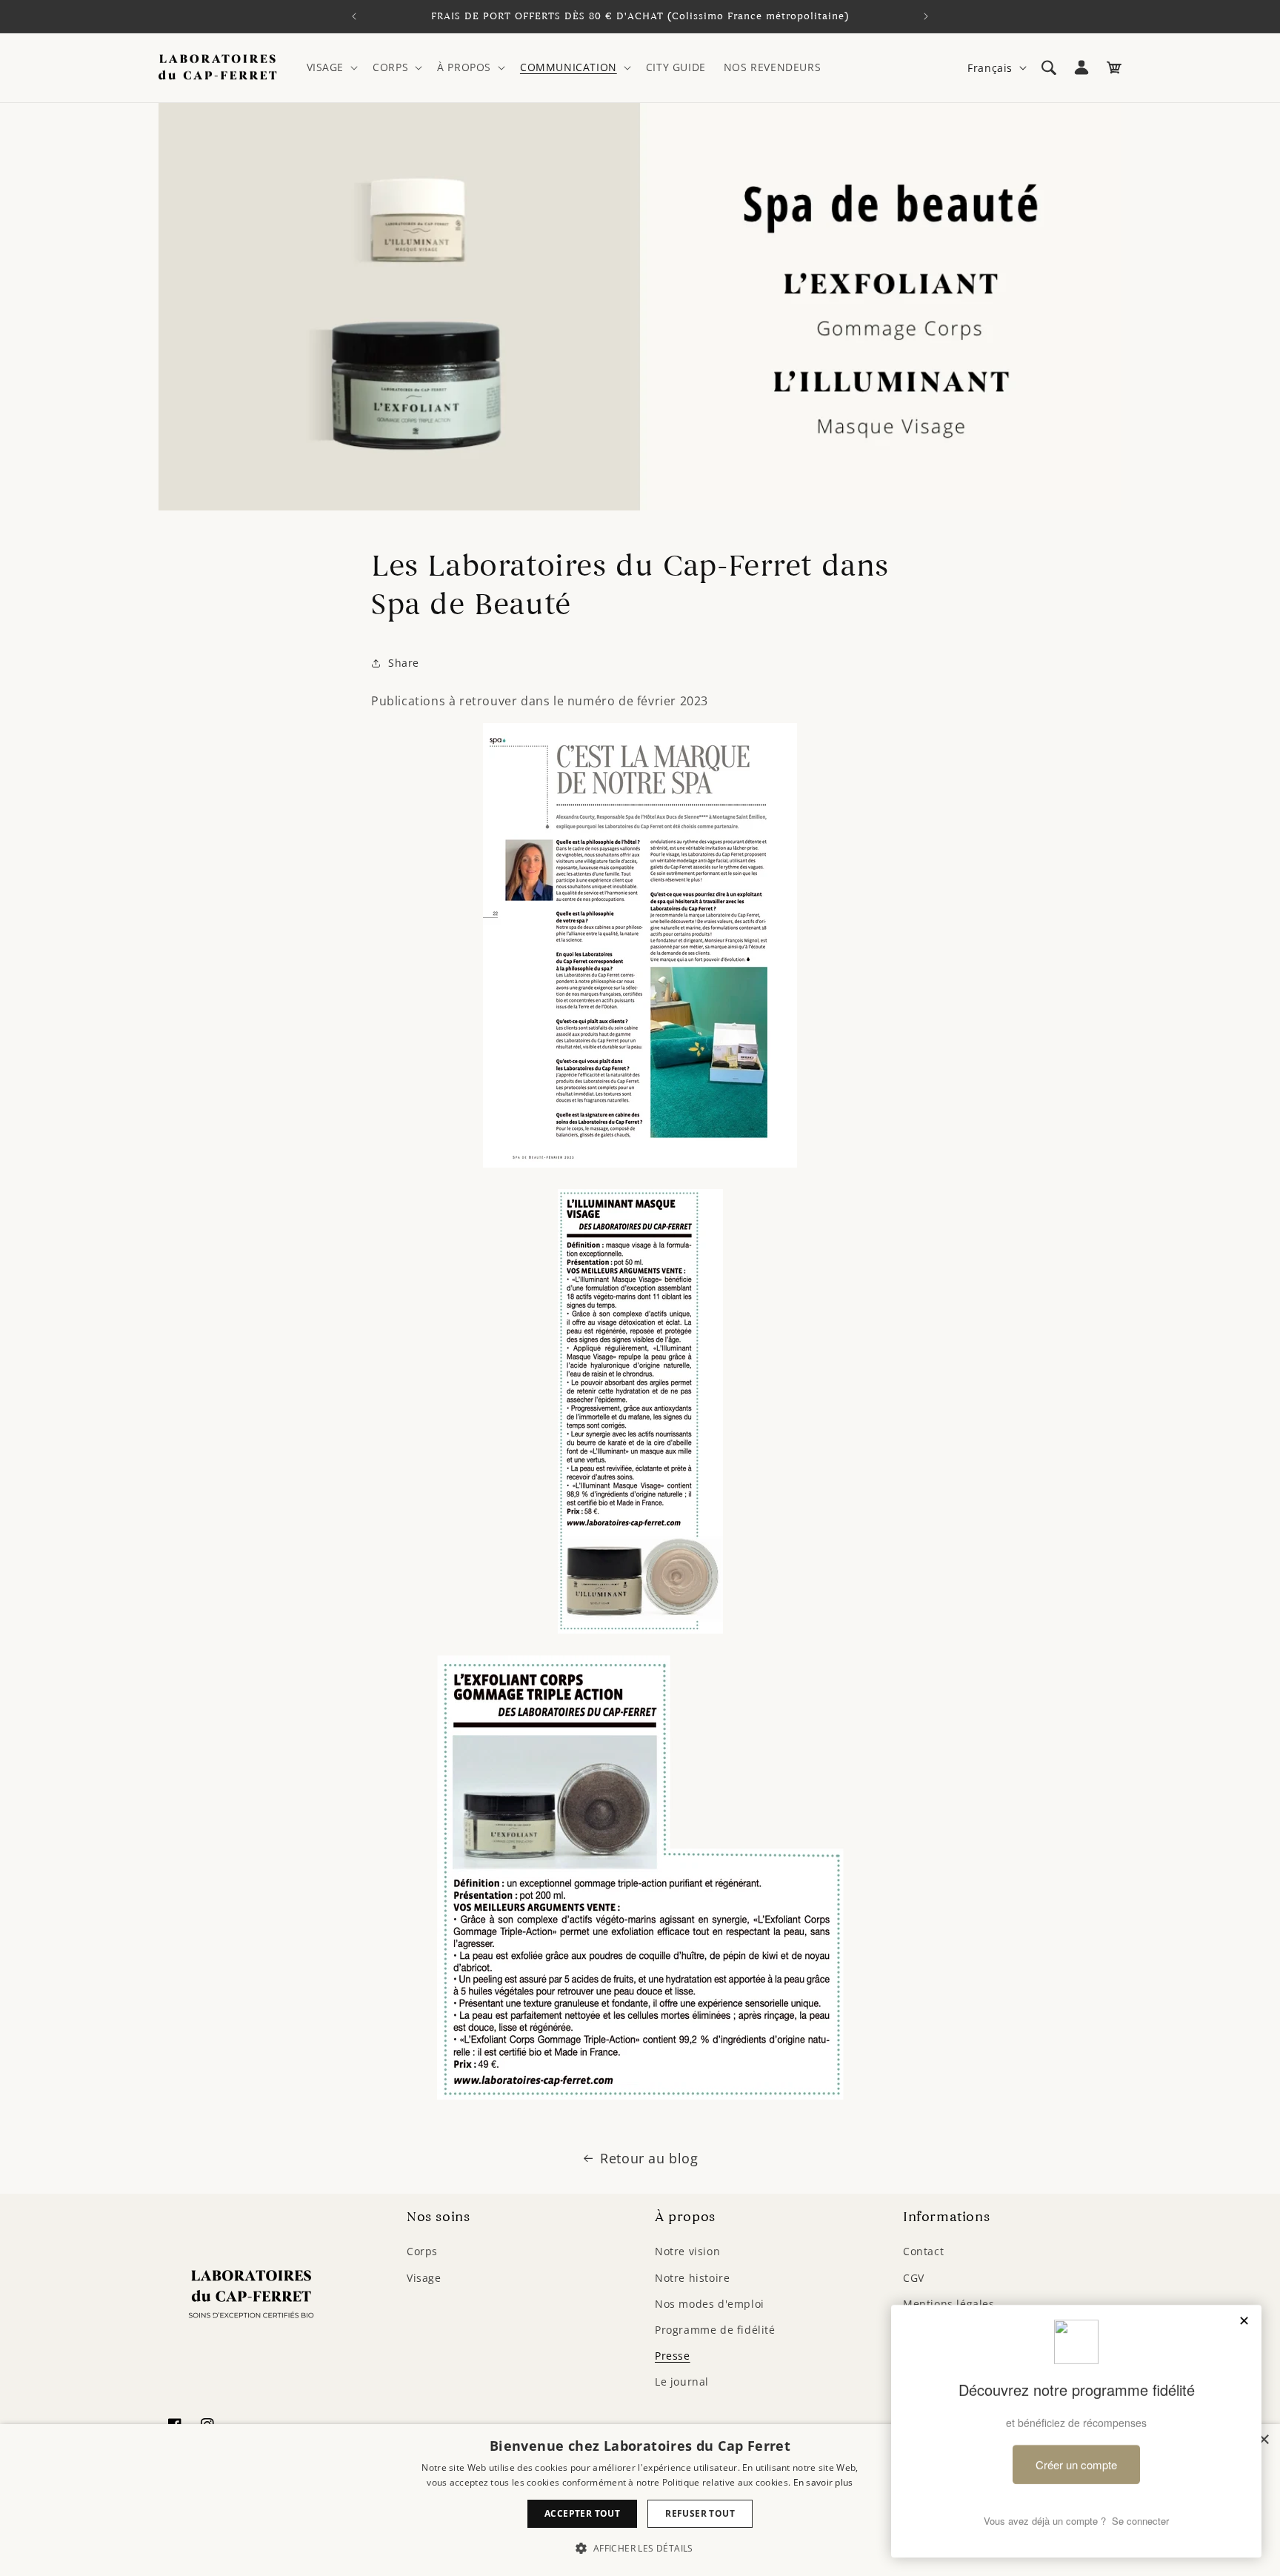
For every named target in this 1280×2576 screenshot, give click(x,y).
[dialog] (640, 2500)
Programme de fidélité (715, 2330)
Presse (673, 2356)
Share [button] (404, 663)
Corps (422, 2251)
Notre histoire (692, 2278)
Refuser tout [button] (700, 2513)
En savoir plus (823, 2482)
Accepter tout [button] (582, 2513)
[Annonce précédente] (354, 16)
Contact (923, 2251)
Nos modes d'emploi (710, 2304)
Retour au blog (649, 2158)
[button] (331, 67)
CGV (914, 2278)
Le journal (682, 2382)
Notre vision (687, 2251)
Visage (424, 2278)
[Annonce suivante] (926, 16)
